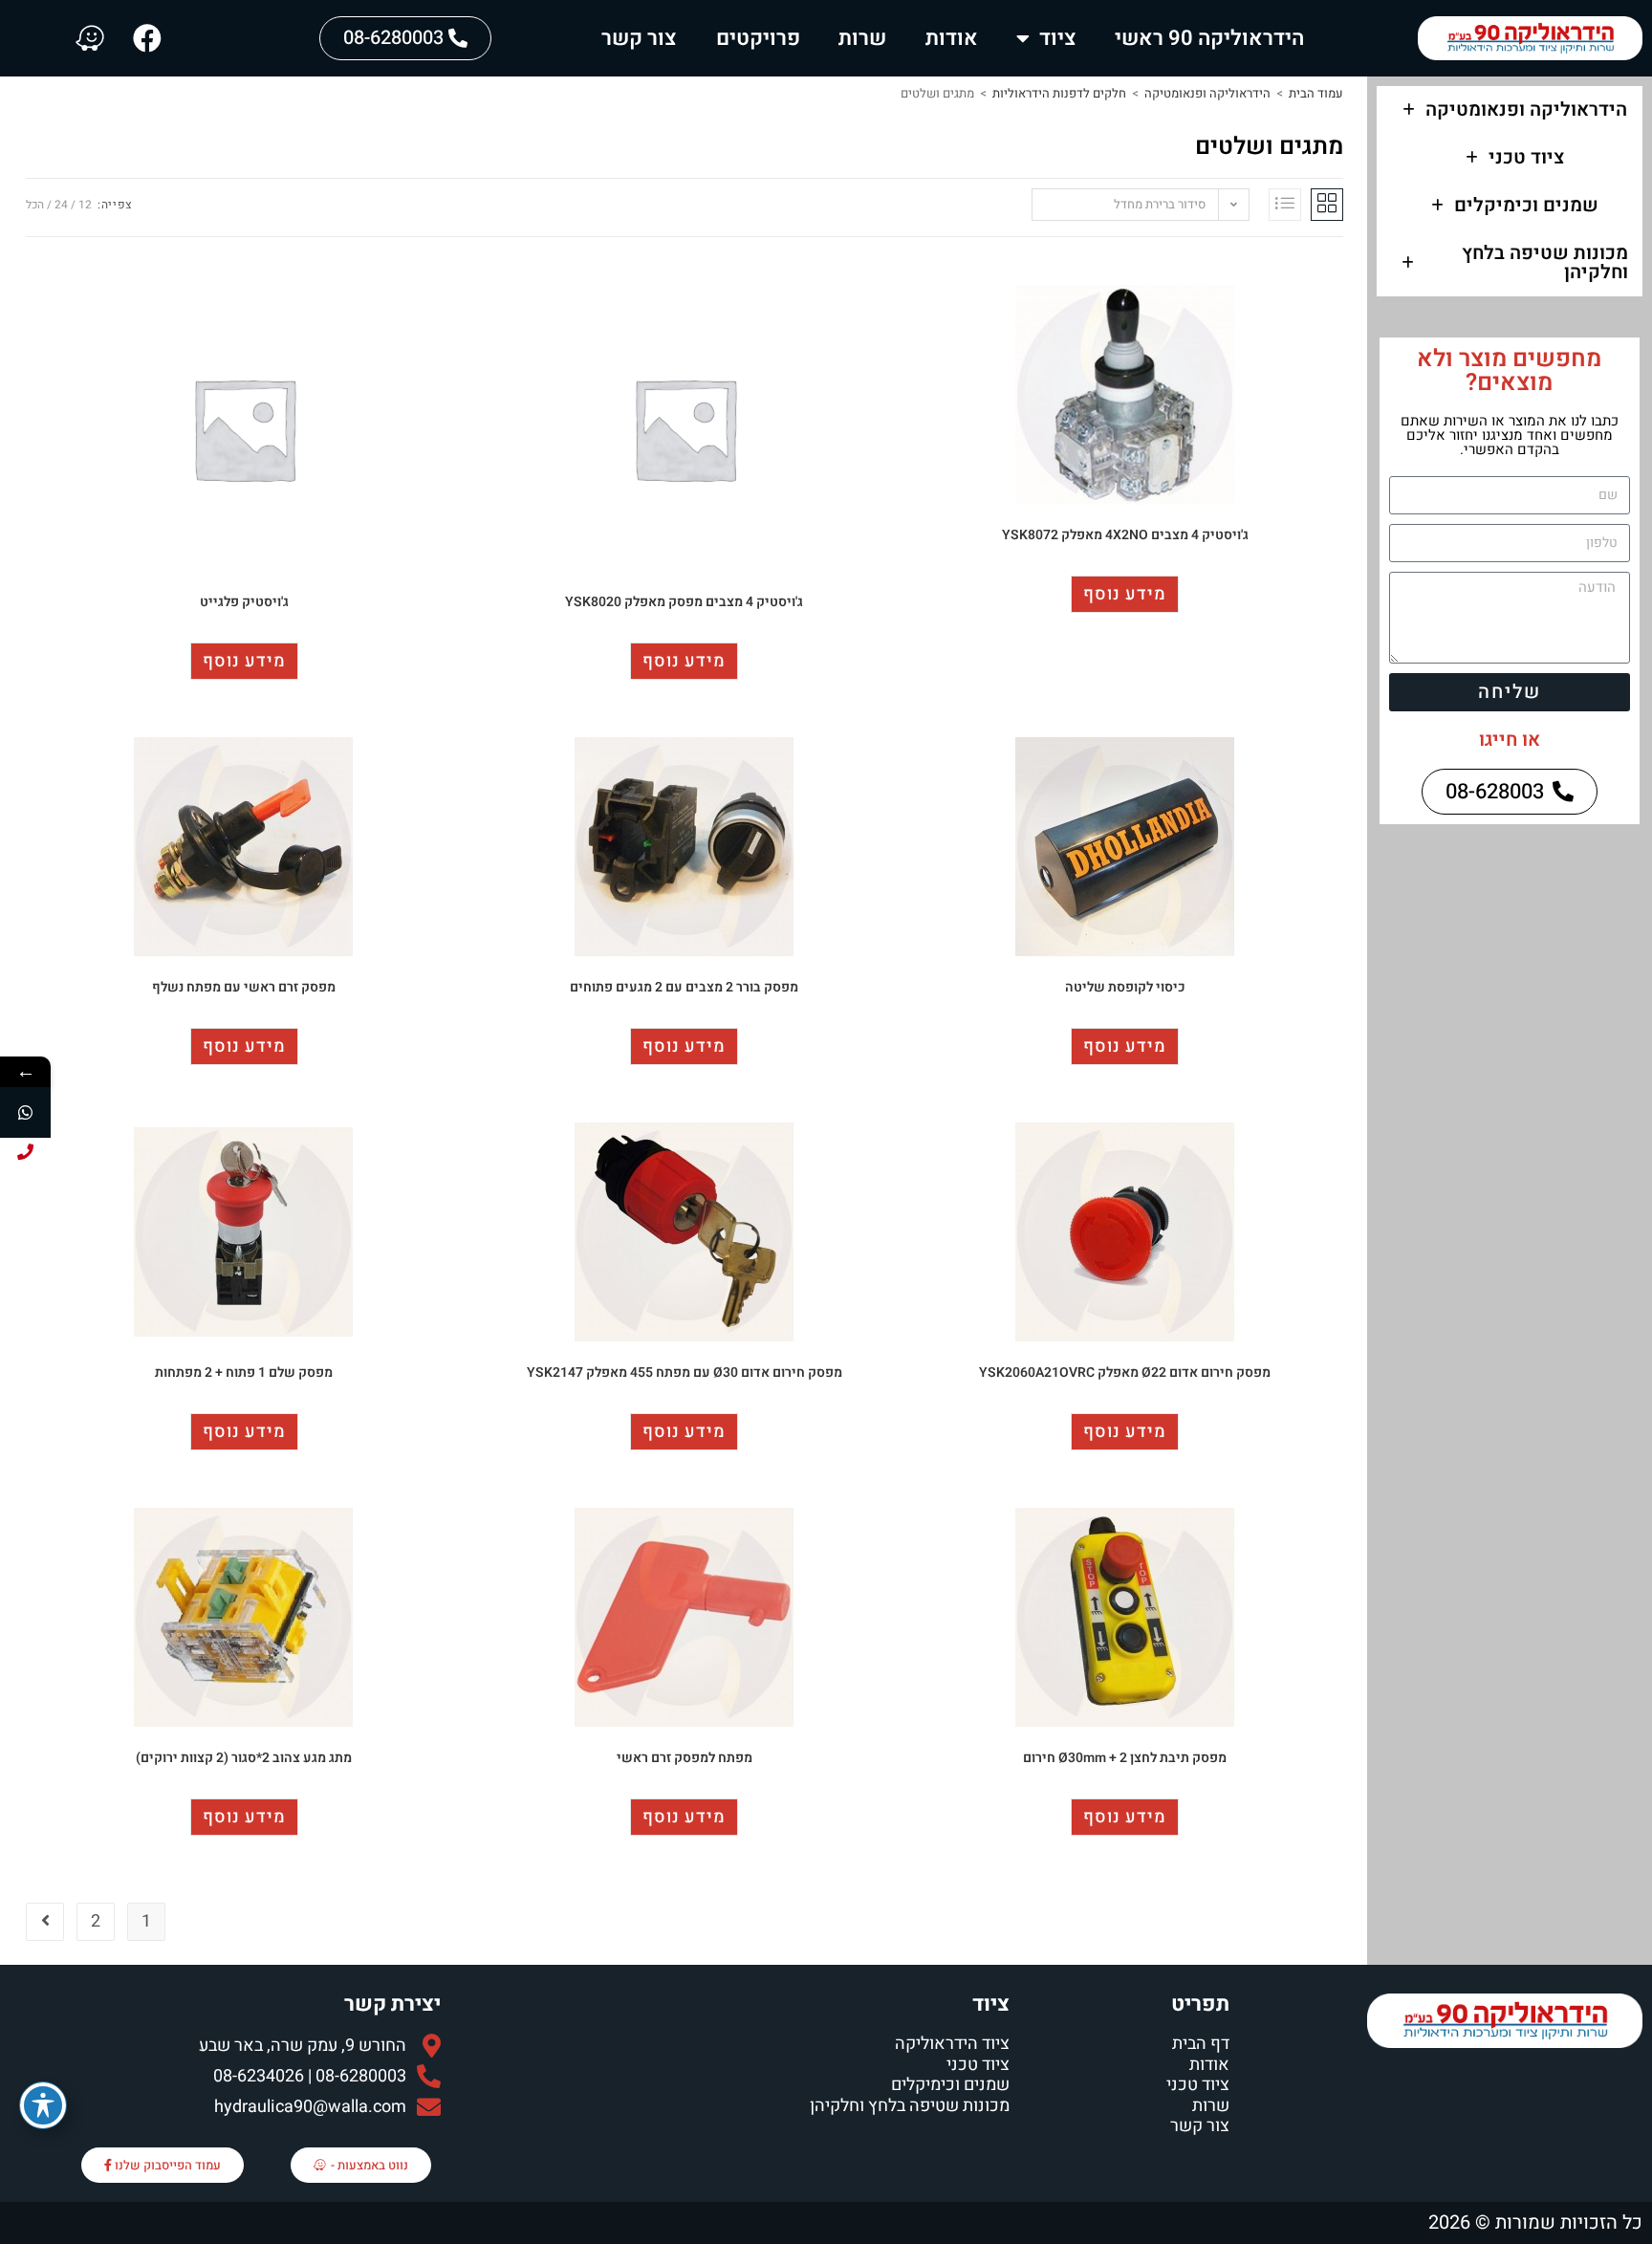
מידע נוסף (1125, 594)
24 (61, 205)
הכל (35, 205)
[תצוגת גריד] (1327, 205)
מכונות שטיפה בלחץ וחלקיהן (1545, 262)
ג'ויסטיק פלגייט (244, 602)
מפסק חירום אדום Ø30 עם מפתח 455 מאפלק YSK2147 (685, 1373)
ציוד (1058, 38)
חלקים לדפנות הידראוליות (1059, 93)
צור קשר (639, 38)
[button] (1510, 110)
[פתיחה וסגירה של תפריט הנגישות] (43, 2105)
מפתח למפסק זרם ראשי (685, 1758)
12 (85, 205)
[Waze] (90, 38)
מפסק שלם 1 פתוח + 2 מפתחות (244, 1373)
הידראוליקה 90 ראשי (1209, 38)
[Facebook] (147, 38)
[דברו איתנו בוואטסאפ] (25, 1112)
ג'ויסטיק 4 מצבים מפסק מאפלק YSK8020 (684, 602)
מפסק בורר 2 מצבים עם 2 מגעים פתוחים (684, 987)
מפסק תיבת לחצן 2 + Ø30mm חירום (1125, 1758)
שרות (862, 38)
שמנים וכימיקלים (1526, 205)
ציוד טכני (1526, 157)
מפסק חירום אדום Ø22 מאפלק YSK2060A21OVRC (1125, 1373)
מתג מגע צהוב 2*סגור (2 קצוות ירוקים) (244, 1758)
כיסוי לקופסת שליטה (1125, 987)
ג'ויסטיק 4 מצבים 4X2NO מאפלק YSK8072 (1125, 535)
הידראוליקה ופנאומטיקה (1526, 109)
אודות (952, 38)
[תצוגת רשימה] (1285, 205)
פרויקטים (758, 38)
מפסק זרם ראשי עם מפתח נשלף (244, 987)
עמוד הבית (1316, 93)
